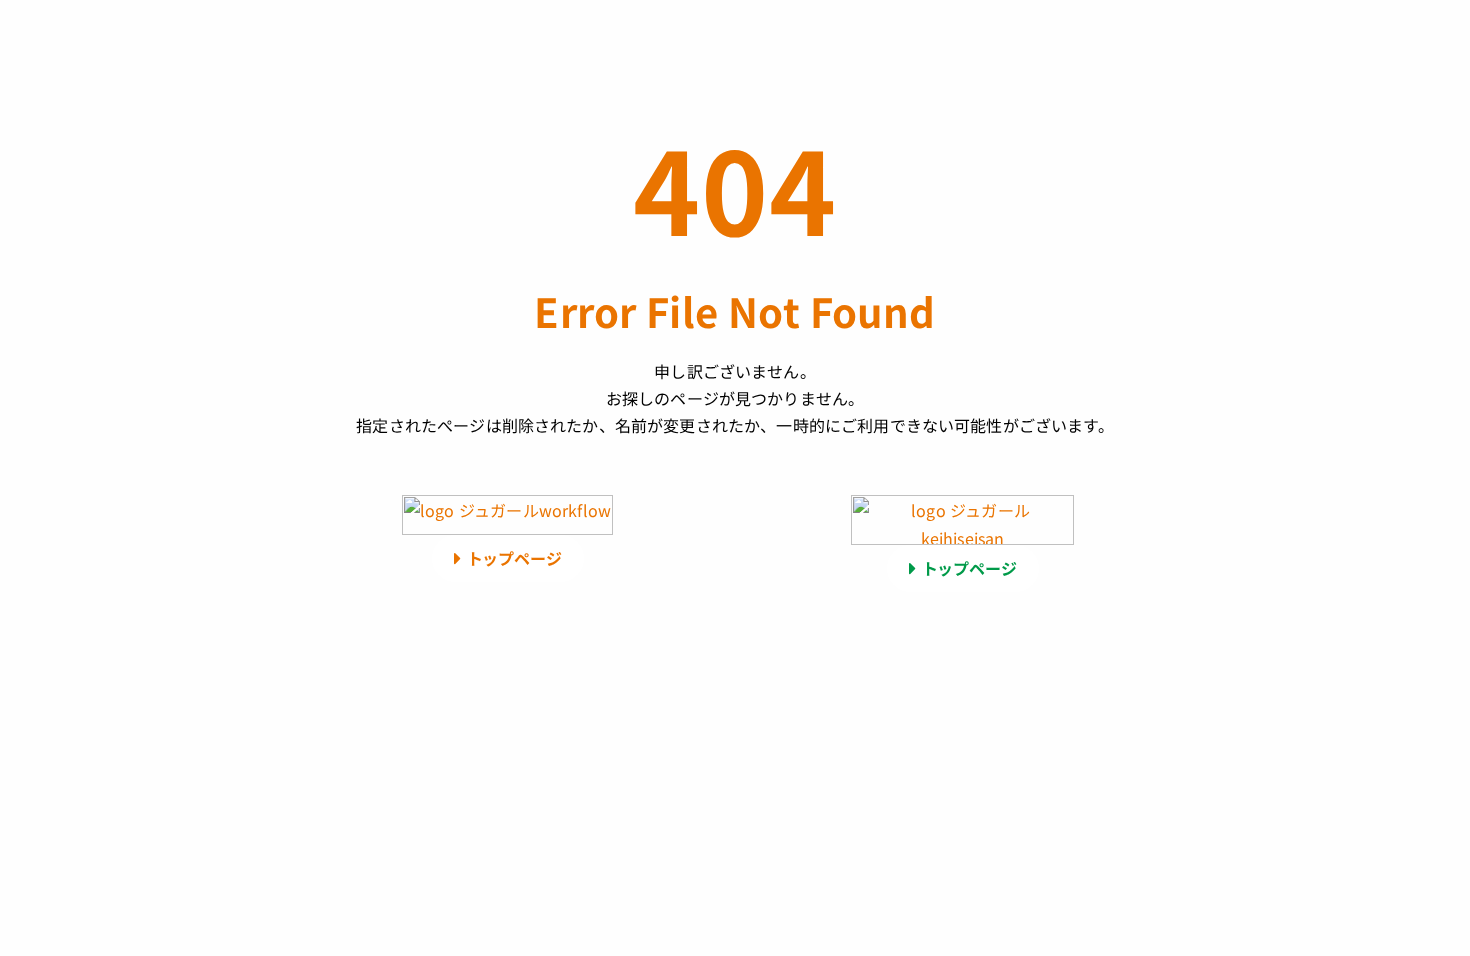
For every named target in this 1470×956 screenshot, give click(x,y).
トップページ (514, 558)
